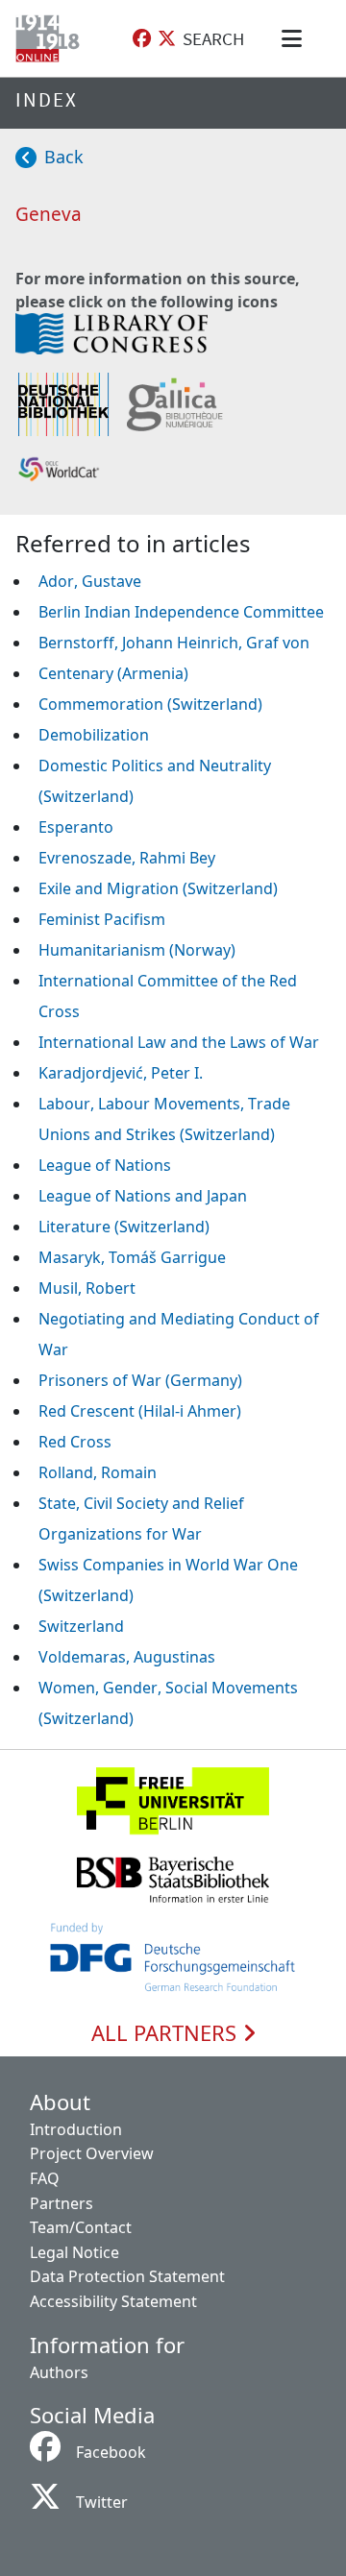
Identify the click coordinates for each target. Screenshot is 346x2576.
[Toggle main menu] (295, 38)
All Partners (167, 2033)
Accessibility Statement (113, 2301)
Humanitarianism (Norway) (137, 950)
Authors (59, 2372)
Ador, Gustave (90, 581)
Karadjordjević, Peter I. (121, 1073)
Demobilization (94, 735)
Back (64, 157)
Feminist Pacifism (102, 919)
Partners (62, 2203)
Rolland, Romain (98, 1472)
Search (213, 38)
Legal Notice (74, 2252)
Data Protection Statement (127, 2276)
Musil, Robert (87, 1288)
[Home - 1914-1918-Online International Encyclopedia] (51, 38)
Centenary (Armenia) (113, 673)
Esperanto (76, 827)
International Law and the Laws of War (179, 1042)
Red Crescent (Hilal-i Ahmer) (140, 1411)
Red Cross (75, 1442)
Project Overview (92, 2153)
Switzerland (81, 1626)
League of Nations (105, 1165)
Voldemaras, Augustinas (127, 1657)
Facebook (111, 2452)
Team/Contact (81, 2227)
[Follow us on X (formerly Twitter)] (167, 39)
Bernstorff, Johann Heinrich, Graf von (174, 643)
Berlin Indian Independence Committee (181, 612)
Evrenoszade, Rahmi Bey (127, 858)
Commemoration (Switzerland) (150, 704)
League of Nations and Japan (143, 1196)
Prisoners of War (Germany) (140, 1380)
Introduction (76, 2129)
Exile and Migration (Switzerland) (158, 888)
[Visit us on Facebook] (142, 39)
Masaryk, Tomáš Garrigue (132, 1257)
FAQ (45, 2178)
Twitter (102, 2502)
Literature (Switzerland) (124, 1227)
